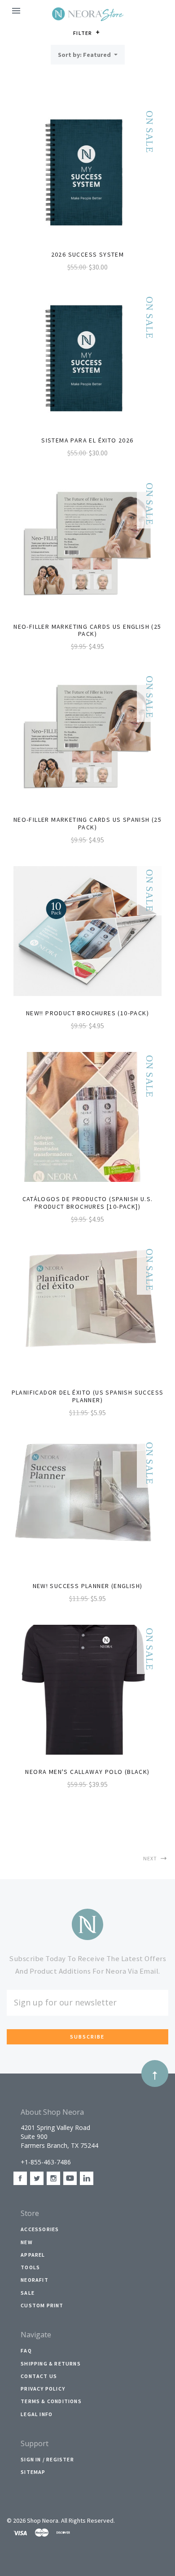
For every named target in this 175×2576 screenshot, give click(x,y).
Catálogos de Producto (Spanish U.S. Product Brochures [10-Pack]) (88, 1203)
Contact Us (39, 2376)
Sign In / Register (47, 2459)
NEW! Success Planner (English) (88, 1586)
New (27, 2242)
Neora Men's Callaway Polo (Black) (87, 1772)
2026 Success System (88, 254)
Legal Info (37, 2414)
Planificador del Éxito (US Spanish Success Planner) (88, 1396)
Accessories (40, 2229)
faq (26, 2351)
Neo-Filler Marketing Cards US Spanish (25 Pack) (87, 823)
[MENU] (18, 11)
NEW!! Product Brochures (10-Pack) (87, 1013)
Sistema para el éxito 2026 (87, 440)
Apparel (33, 2255)
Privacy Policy (43, 2389)
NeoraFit (35, 2280)
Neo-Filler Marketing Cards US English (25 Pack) (87, 630)
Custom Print (42, 2305)
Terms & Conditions (51, 2401)
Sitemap (33, 2472)
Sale (28, 2293)
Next (151, 1858)
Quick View (87, 177)
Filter (83, 33)
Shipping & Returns (51, 2363)
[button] (98, 32)
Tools (30, 2267)
